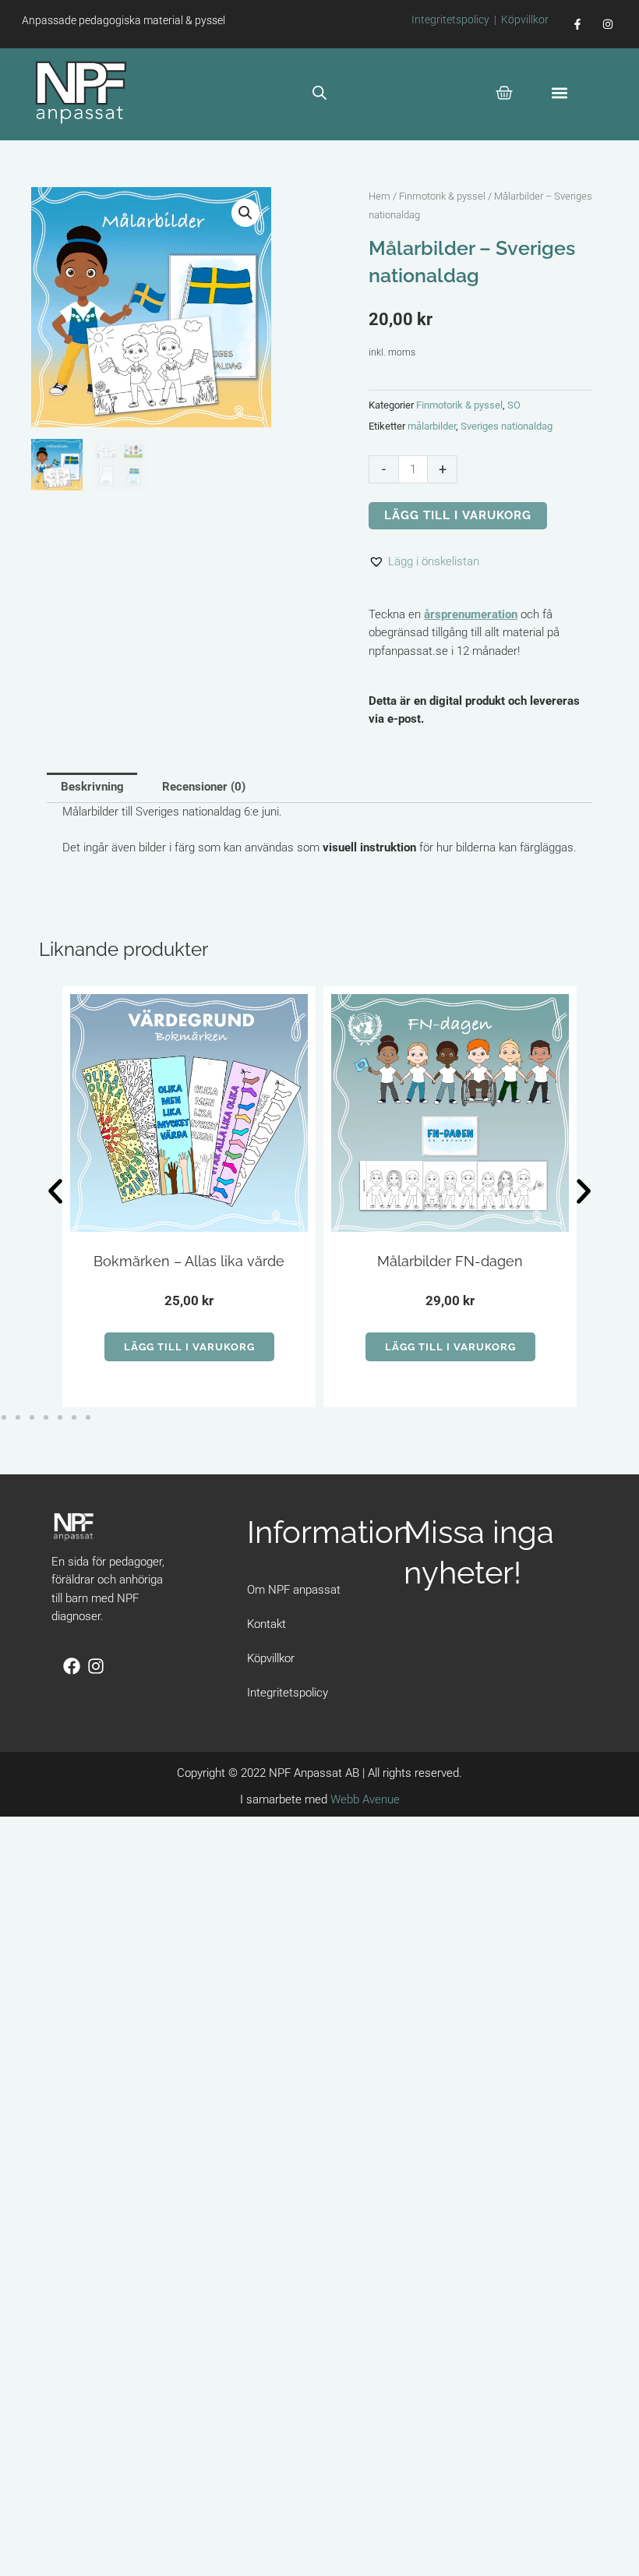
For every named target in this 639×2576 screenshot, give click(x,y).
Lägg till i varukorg (458, 515)
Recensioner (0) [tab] (204, 787)
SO (514, 405)
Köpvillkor (525, 19)
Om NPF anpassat (294, 1590)
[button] (560, 92)
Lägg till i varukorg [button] (189, 1347)
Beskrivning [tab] (92, 787)
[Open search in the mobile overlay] (319, 93)
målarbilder (432, 426)
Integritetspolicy (450, 19)
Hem (380, 196)
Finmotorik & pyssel (442, 196)
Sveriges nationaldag (507, 426)
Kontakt (267, 1624)
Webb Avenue (365, 1799)
